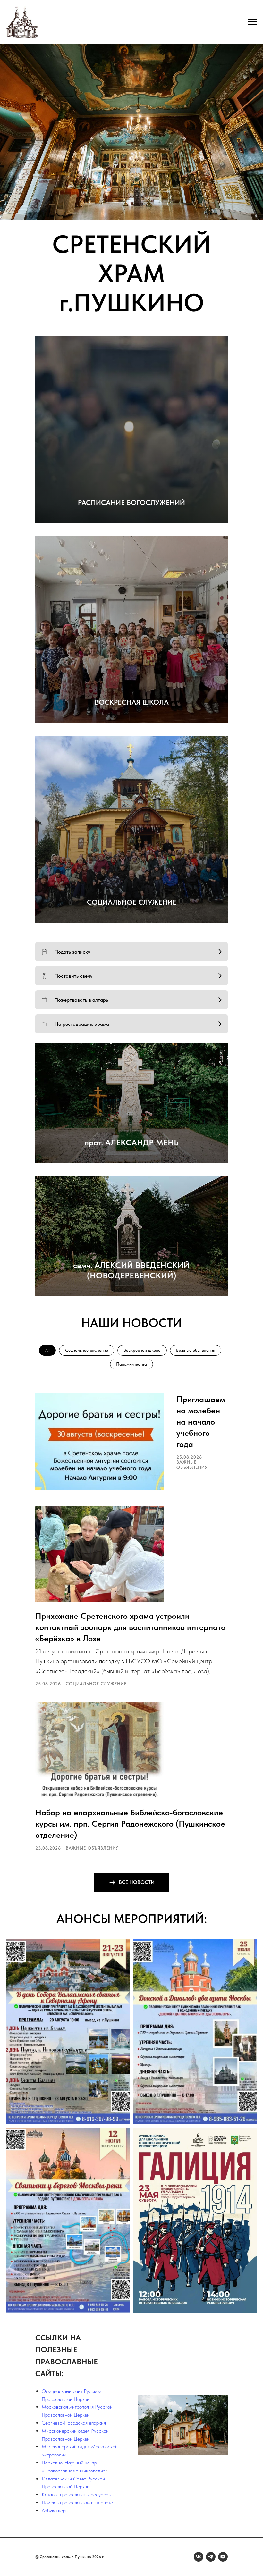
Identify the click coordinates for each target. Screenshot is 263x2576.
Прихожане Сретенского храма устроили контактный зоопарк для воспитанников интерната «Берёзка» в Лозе (131, 1627)
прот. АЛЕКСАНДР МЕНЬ (131, 1142)
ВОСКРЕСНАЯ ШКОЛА (132, 702)
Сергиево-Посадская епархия (74, 2423)
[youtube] (223, 2557)
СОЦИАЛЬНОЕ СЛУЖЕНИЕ (132, 902)
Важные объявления (196, 1350)
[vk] (199, 2557)
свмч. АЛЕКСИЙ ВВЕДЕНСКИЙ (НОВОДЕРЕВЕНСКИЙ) (131, 1270)
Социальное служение (87, 1350)
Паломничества (131, 1364)
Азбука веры (55, 2510)
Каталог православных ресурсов (76, 2494)
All (47, 1350)
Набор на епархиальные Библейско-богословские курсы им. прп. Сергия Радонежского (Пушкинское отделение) (130, 1823)
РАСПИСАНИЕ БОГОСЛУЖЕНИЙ (131, 502)
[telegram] (211, 2557)
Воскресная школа (142, 1350)
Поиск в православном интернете (77, 2502)
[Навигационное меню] (252, 22)
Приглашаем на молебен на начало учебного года (201, 1422)
